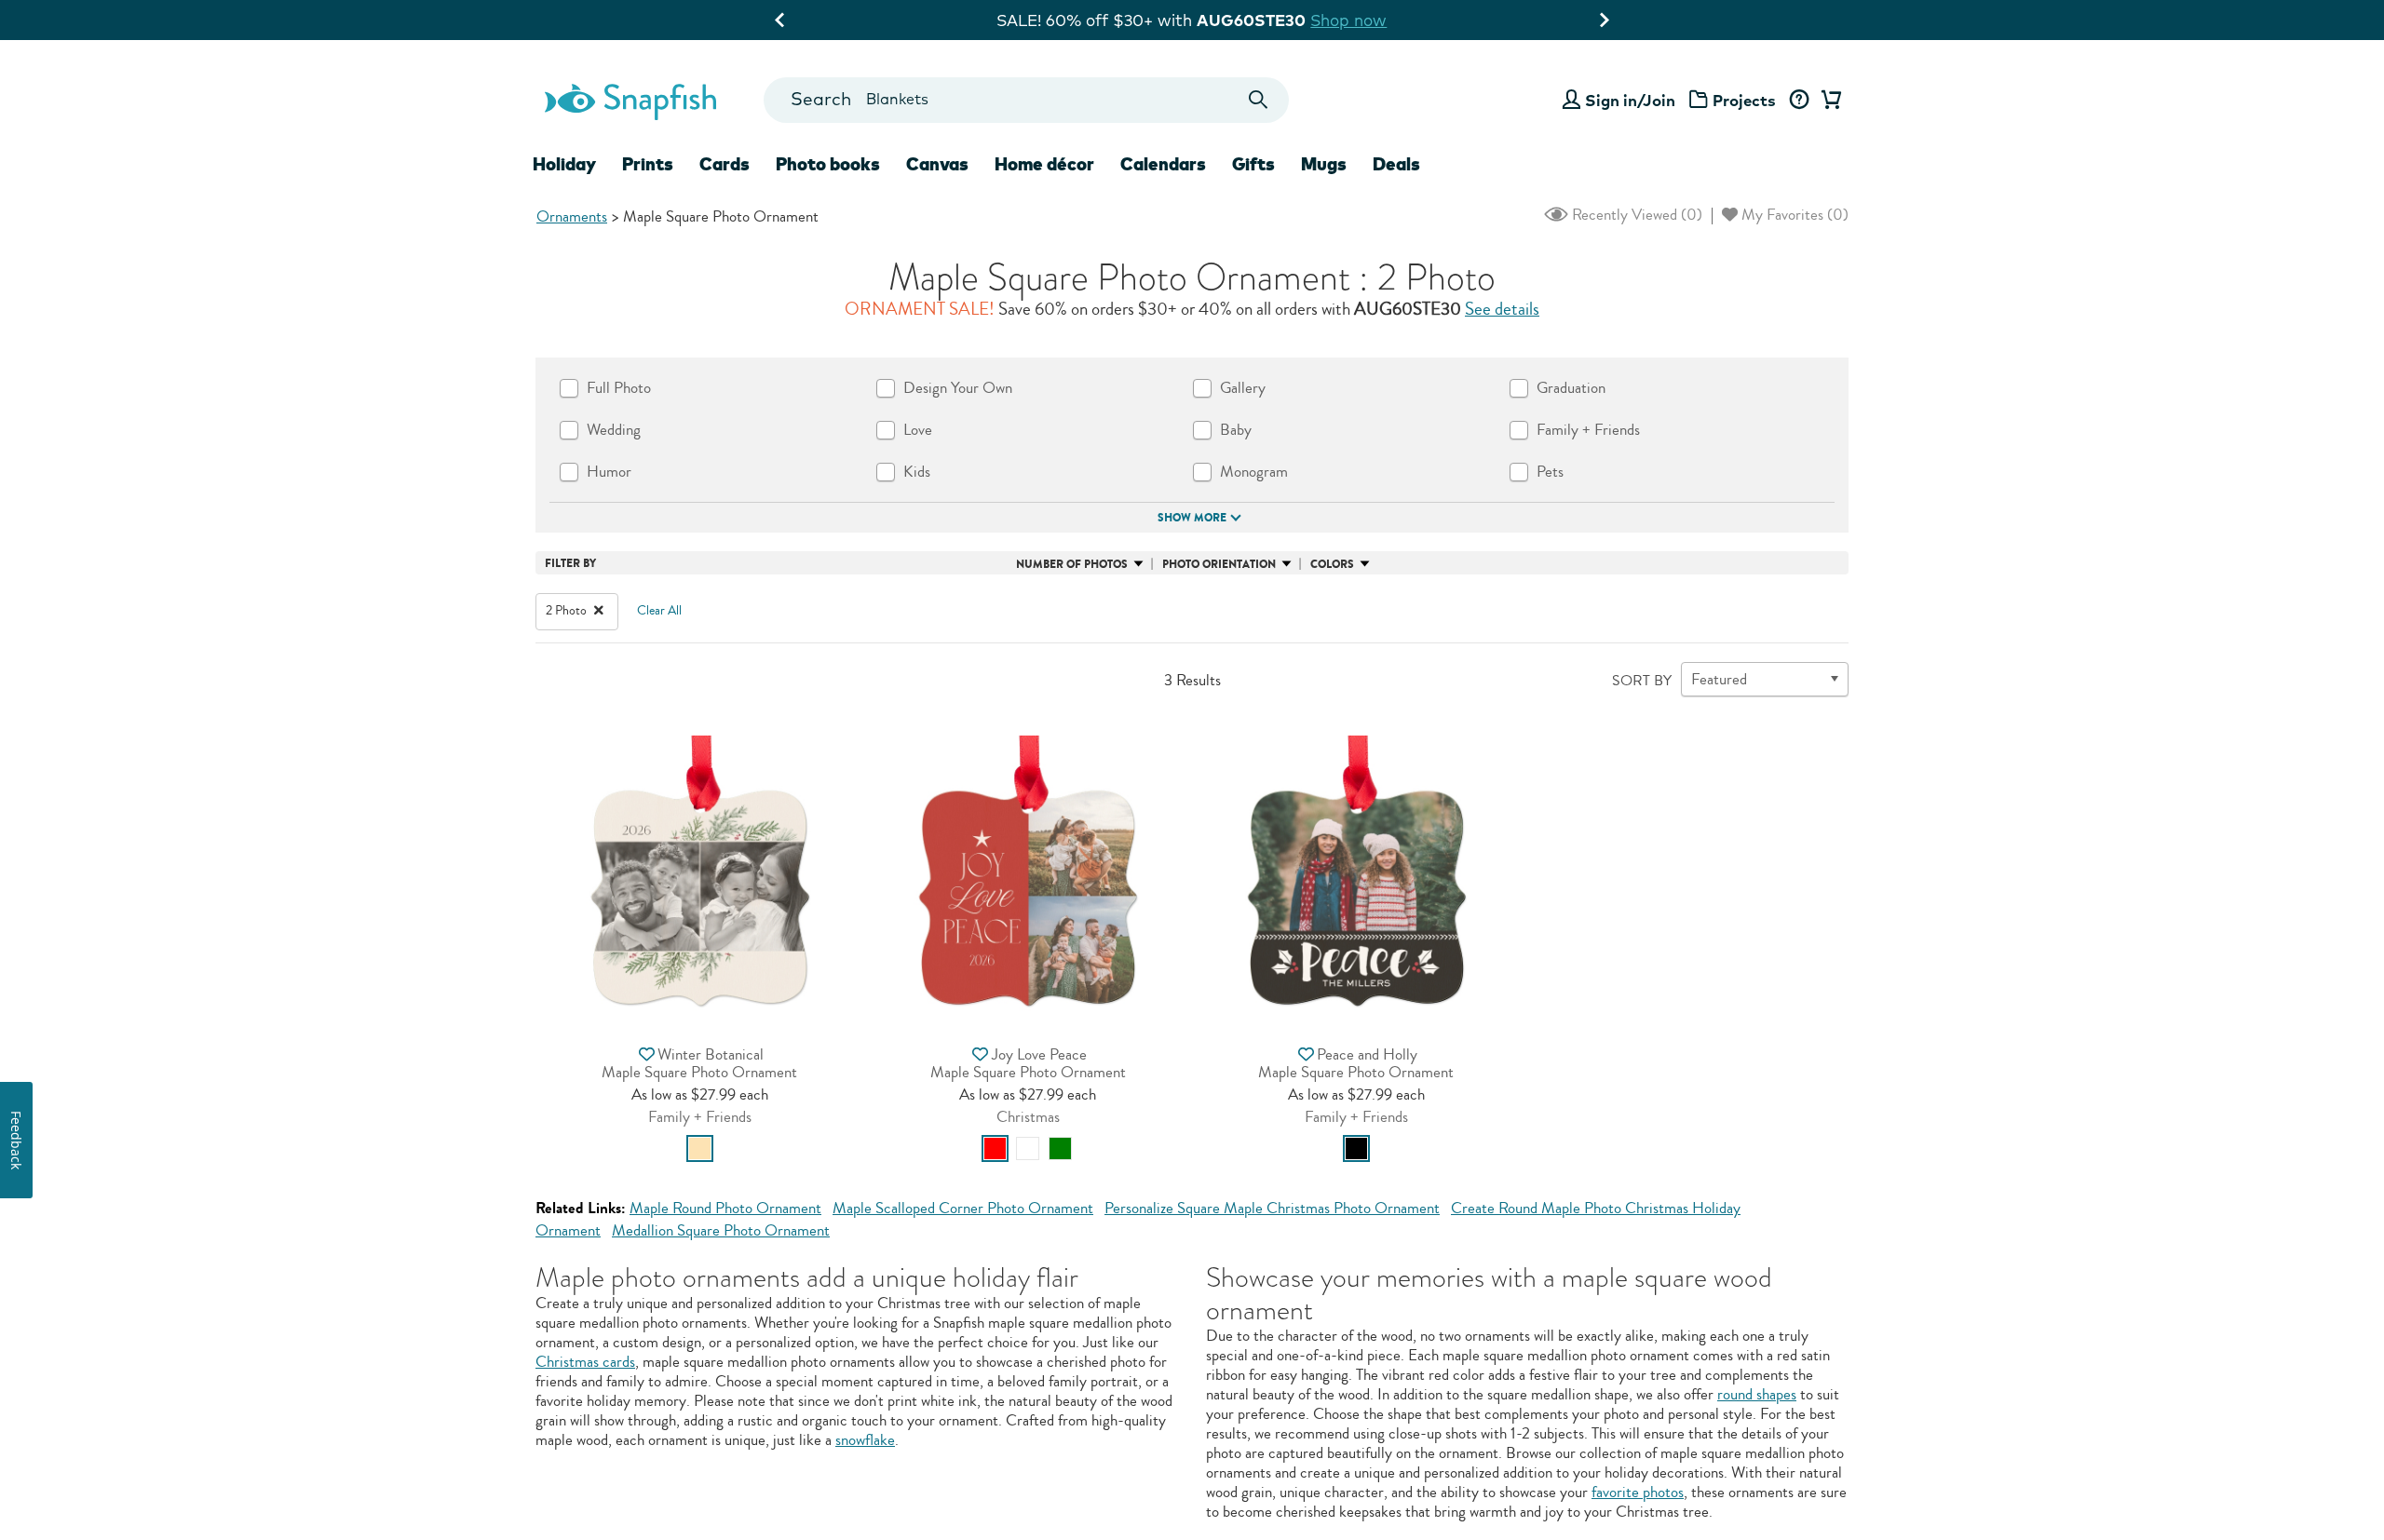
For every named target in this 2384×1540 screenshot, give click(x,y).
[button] (700, 874)
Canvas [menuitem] (937, 164)
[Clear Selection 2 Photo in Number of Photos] (599, 611)
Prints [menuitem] (648, 164)
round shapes (1757, 1394)
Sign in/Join (1630, 100)
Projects (1744, 100)
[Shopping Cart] (1828, 101)
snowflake (865, 1440)
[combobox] (1026, 100)
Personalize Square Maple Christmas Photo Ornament (1272, 1208)
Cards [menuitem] (725, 164)
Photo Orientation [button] (1219, 564)
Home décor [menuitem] (1044, 164)
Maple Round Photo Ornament (725, 1208)
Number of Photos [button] (1072, 564)
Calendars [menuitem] (1163, 164)
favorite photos (1638, 1492)
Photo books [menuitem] (828, 164)
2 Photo (568, 611)
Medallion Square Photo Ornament (721, 1230)
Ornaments (572, 216)
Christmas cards (585, 1362)
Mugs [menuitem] (1324, 164)
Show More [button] (1192, 518)
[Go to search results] (1259, 100)
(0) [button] (1635, 215)
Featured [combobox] (1719, 679)
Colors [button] (1332, 564)
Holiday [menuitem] (564, 164)
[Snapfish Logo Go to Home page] (630, 100)
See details (1502, 309)
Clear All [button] (659, 611)
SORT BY (1642, 681)
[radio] (700, 1148)
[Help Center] (1799, 101)
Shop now (1348, 20)
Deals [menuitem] (1396, 164)
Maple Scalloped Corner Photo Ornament (963, 1208)
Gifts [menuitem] (1253, 164)
